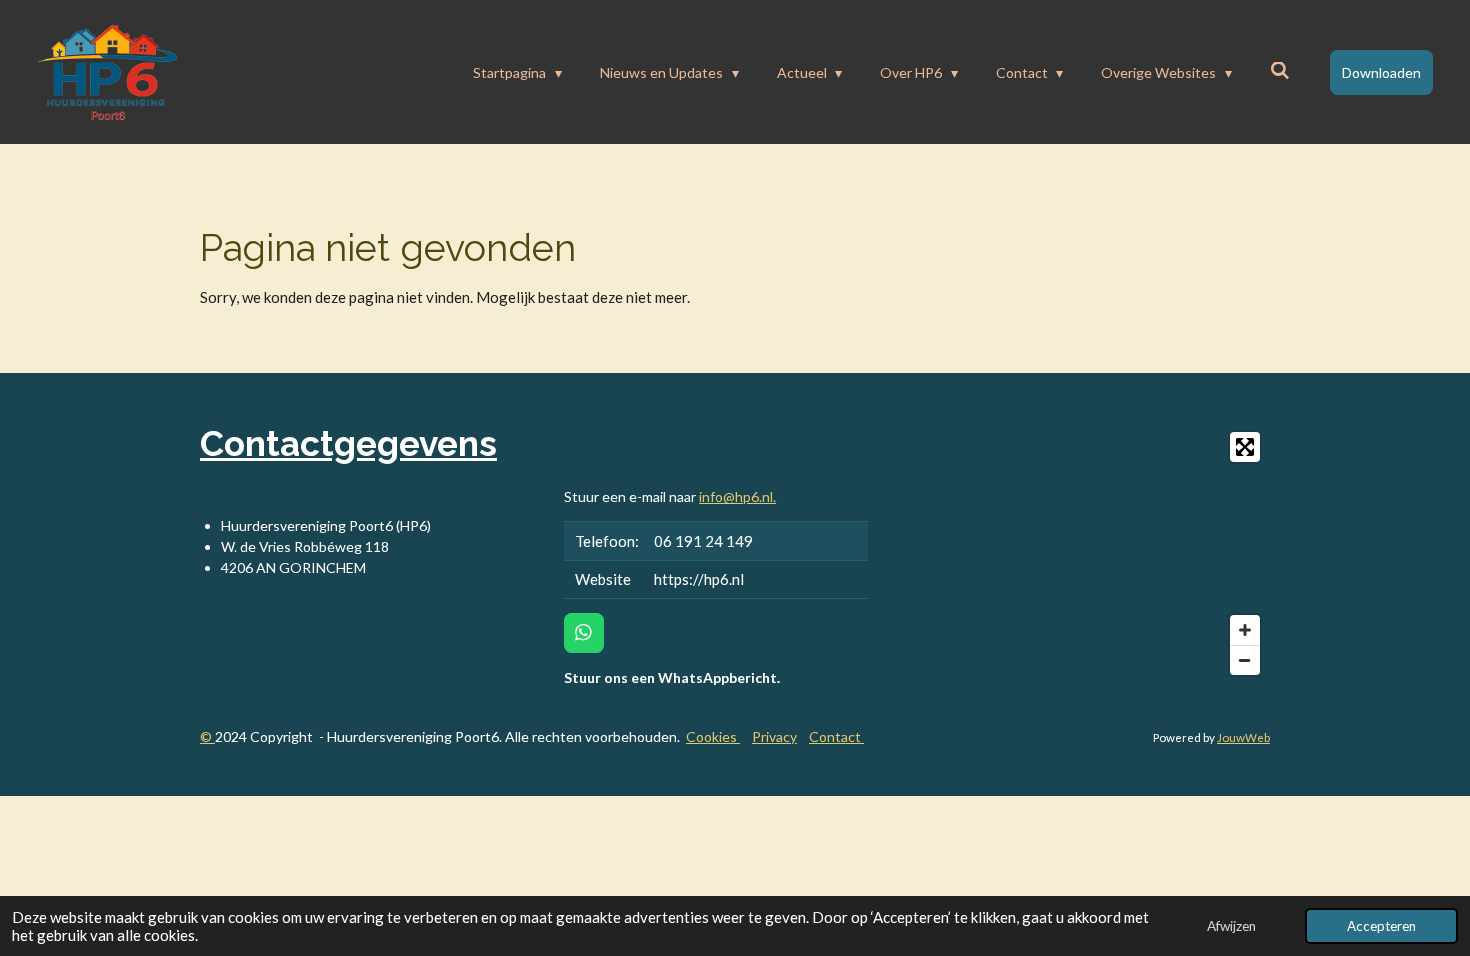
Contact (836, 736)
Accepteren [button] (1381, 926)
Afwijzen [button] (1231, 926)
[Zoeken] (1280, 70)
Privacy (774, 736)
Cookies (713, 736)
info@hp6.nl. (737, 496)
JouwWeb (1243, 737)
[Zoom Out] (1245, 660)
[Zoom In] (1245, 630)
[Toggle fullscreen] (1245, 447)
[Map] (1081, 553)
